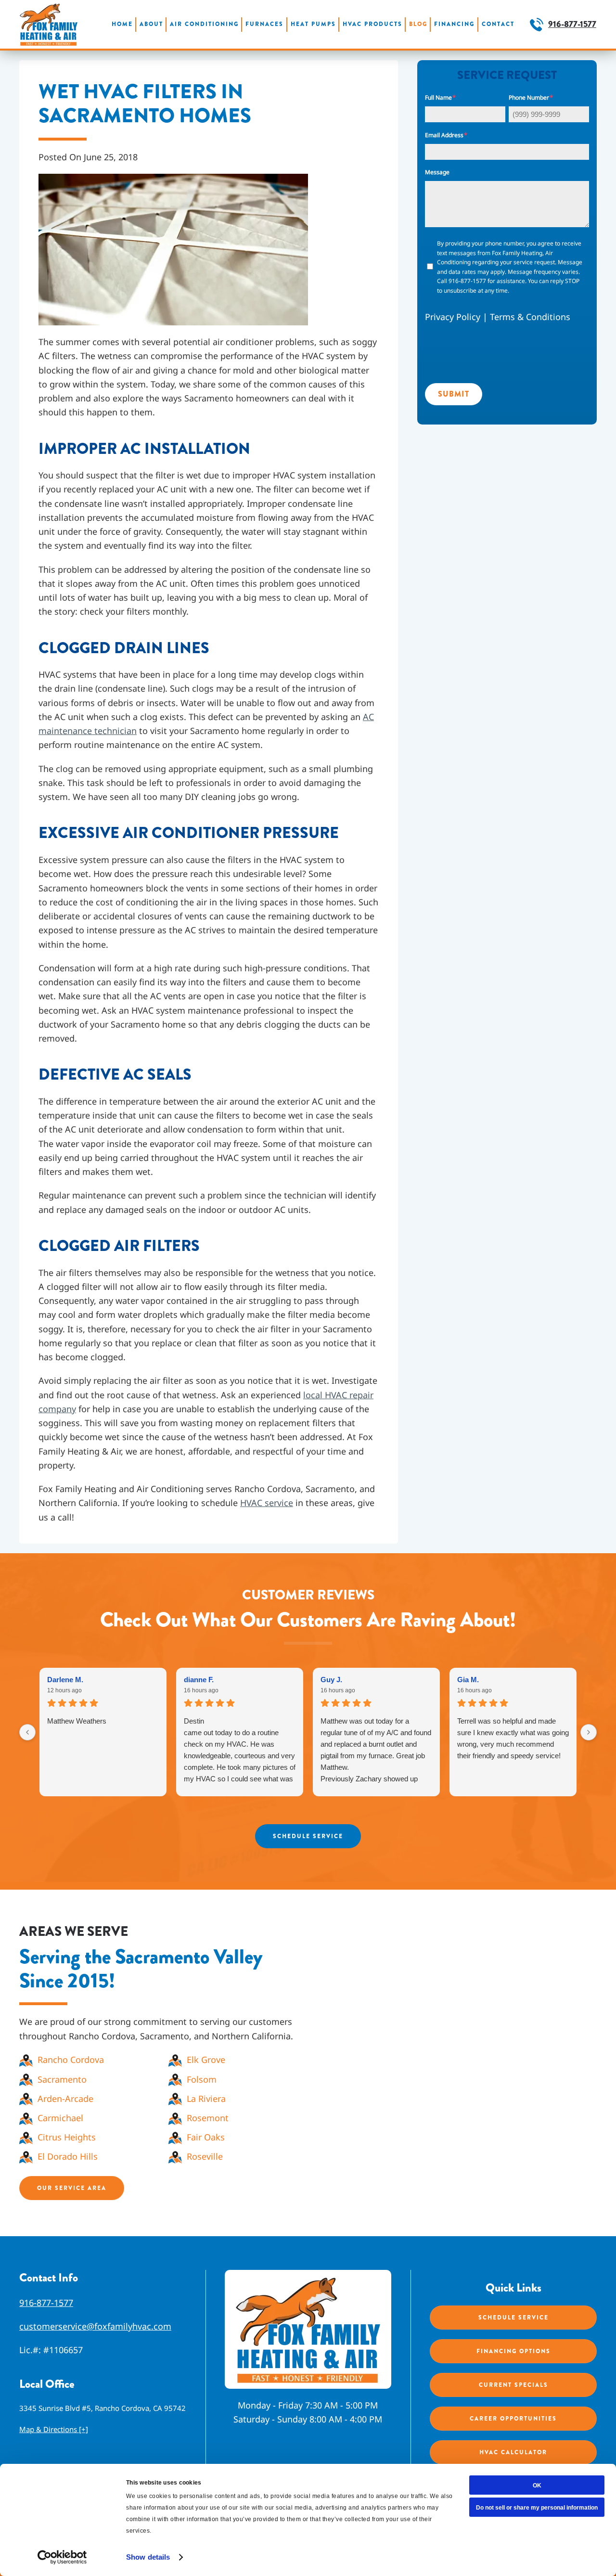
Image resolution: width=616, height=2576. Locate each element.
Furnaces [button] (264, 24)
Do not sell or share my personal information (537, 2508)
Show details (148, 2557)
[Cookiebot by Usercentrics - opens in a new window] (62, 2557)
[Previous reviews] (27, 1732)
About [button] (151, 24)
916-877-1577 (572, 24)
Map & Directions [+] (54, 2430)
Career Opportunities (513, 2419)
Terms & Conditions (530, 317)
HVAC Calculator (513, 2453)
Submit (454, 394)
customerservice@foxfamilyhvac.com (95, 2326)
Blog (418, 24)
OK (537, 2486)
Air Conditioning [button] (204, 24)
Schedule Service (308, 1836)
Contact (498, 24)
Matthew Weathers (77, 1721)
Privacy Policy (453, 317)
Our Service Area (72, 2188)
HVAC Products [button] (372, 24)
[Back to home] (49, 24)
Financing (454, 24)
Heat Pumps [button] (313, 24)
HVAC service (267, 1503)
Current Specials (513, 2385)
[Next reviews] (589, 1732)
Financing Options (513, 2352)
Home (122, 24)
